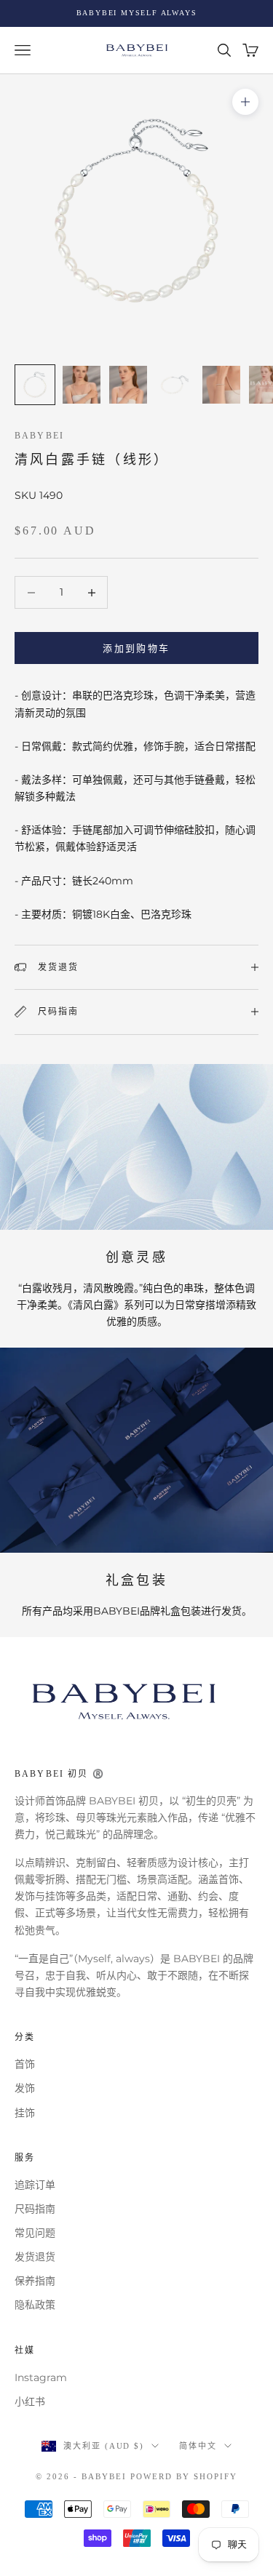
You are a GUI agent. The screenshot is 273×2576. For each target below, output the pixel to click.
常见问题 (35, 2233)
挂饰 (25, 2113)
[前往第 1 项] (35, 385)
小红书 (30, 2401)
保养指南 (35, 2281)
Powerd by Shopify (184, 2476)
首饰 (25, 2064)
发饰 (25, 2088)
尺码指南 (35, 2209)
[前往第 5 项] (221, 385)
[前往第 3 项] (128, 385)
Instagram (41, 2377)
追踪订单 (35, 2185)
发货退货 (35, 2257)
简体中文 (198, 2446)
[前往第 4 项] (175, 385)
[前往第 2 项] (82, 385)
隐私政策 (35, 2305)
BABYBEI (39, 436)
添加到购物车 (136, 648)
